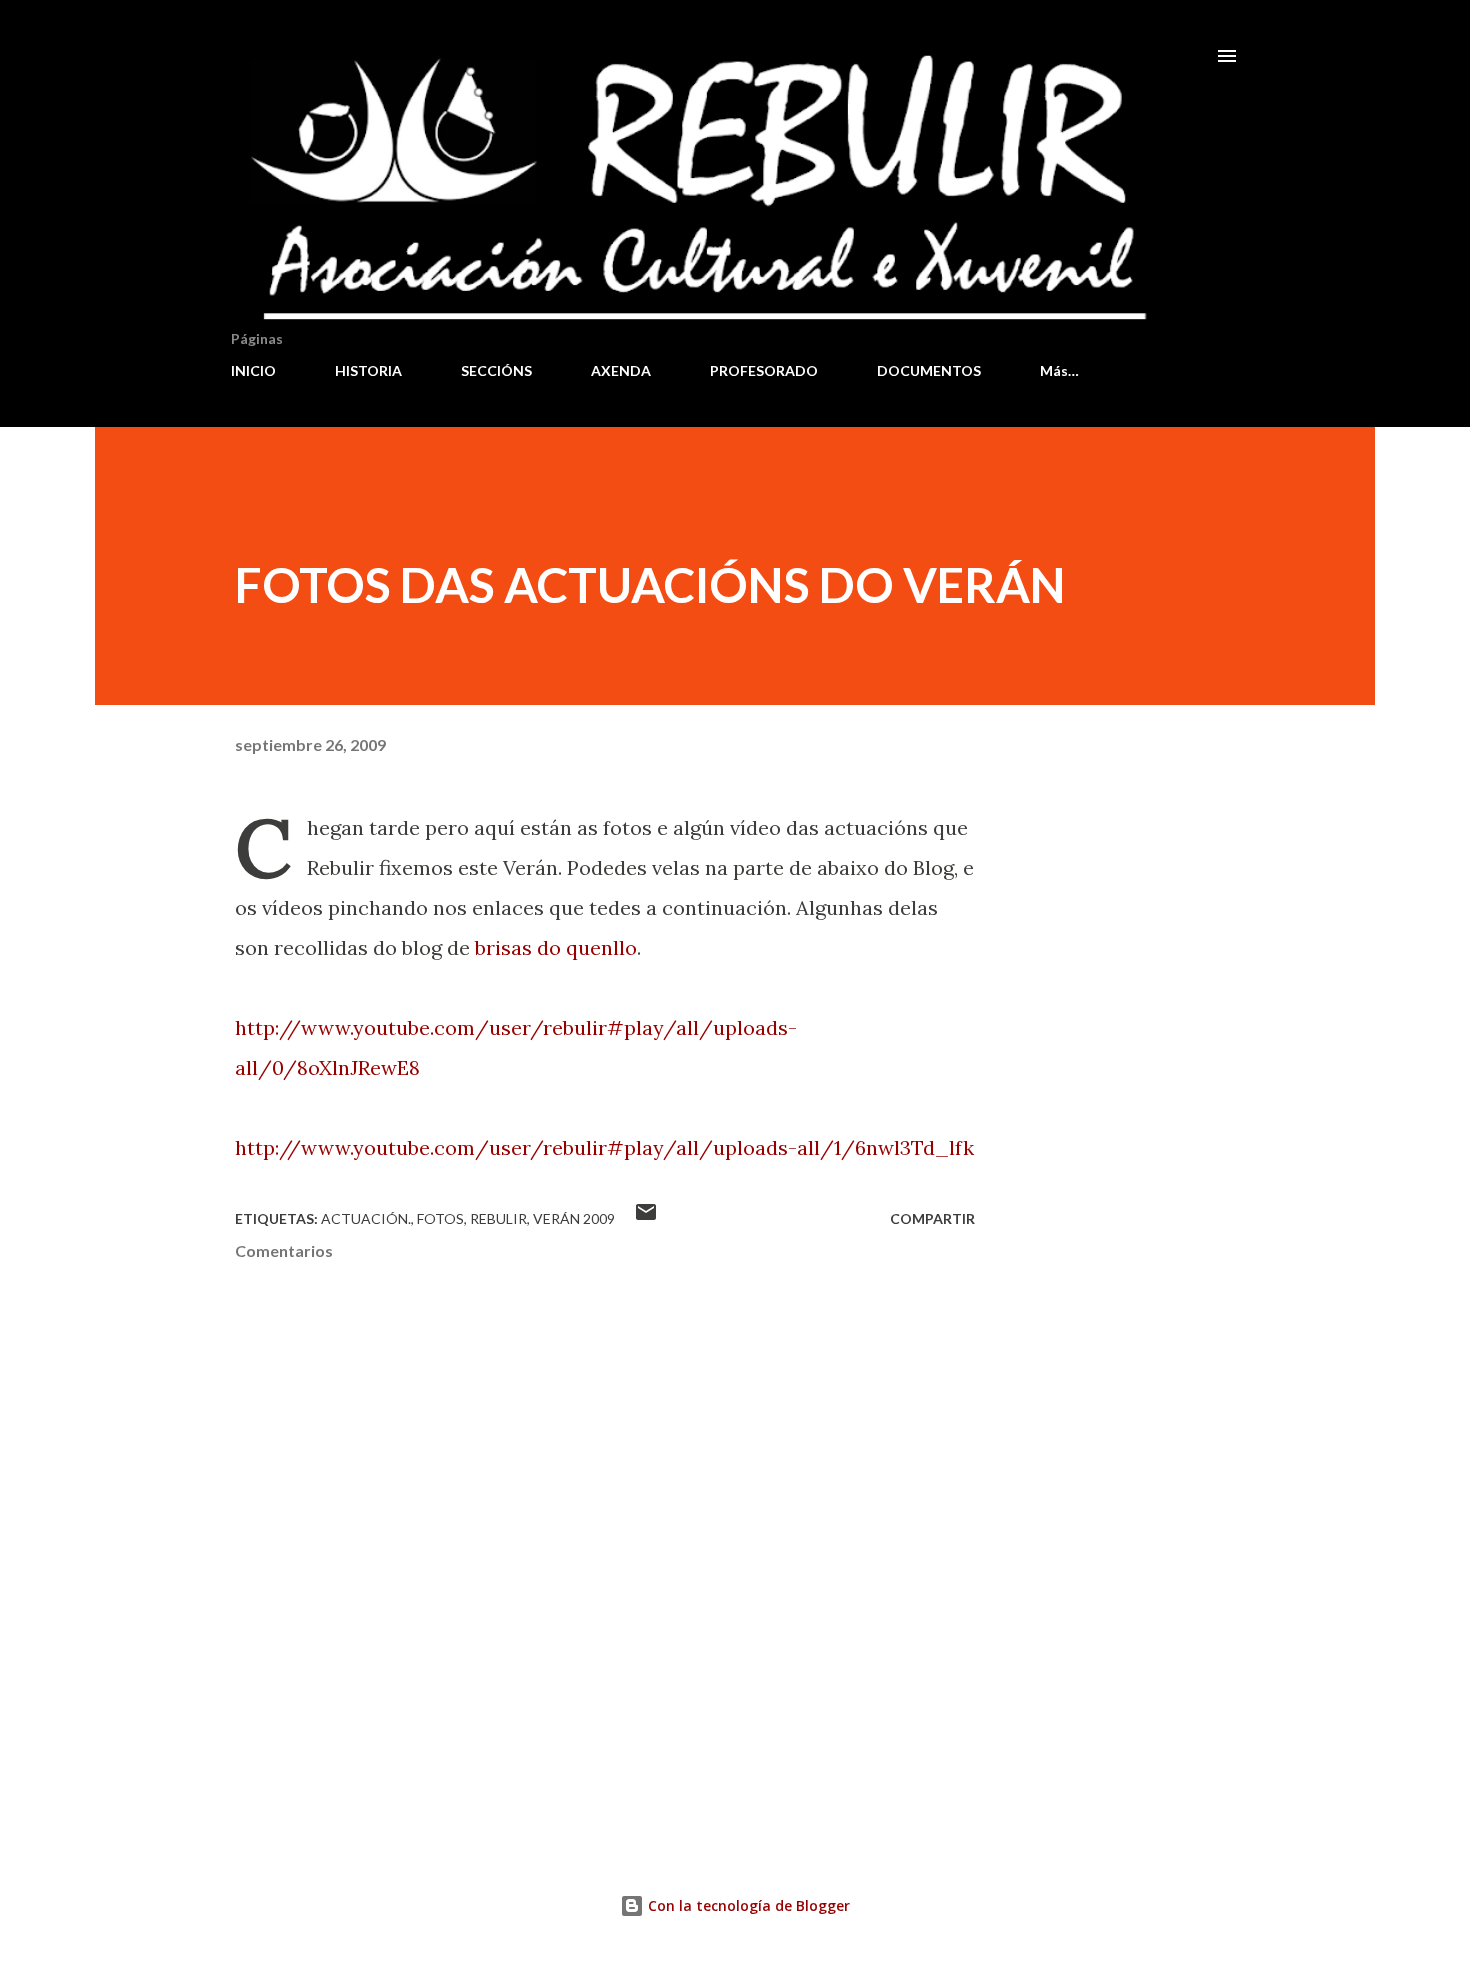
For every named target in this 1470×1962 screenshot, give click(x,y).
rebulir (498, 1218)
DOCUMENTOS (929, 370)
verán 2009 (574, 1218)
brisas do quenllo (556, 947)
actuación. (366, 1218)
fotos (440, 1218)
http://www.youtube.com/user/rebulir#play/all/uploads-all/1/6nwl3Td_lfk (604, 1147)
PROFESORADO (764, 370)
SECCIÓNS (496, 370)
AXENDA (621, 370)
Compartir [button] (932, 1218)
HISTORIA (368, 370)
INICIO (253, 370)
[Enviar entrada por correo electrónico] (646, 1218)
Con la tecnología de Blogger (747, 1905)
